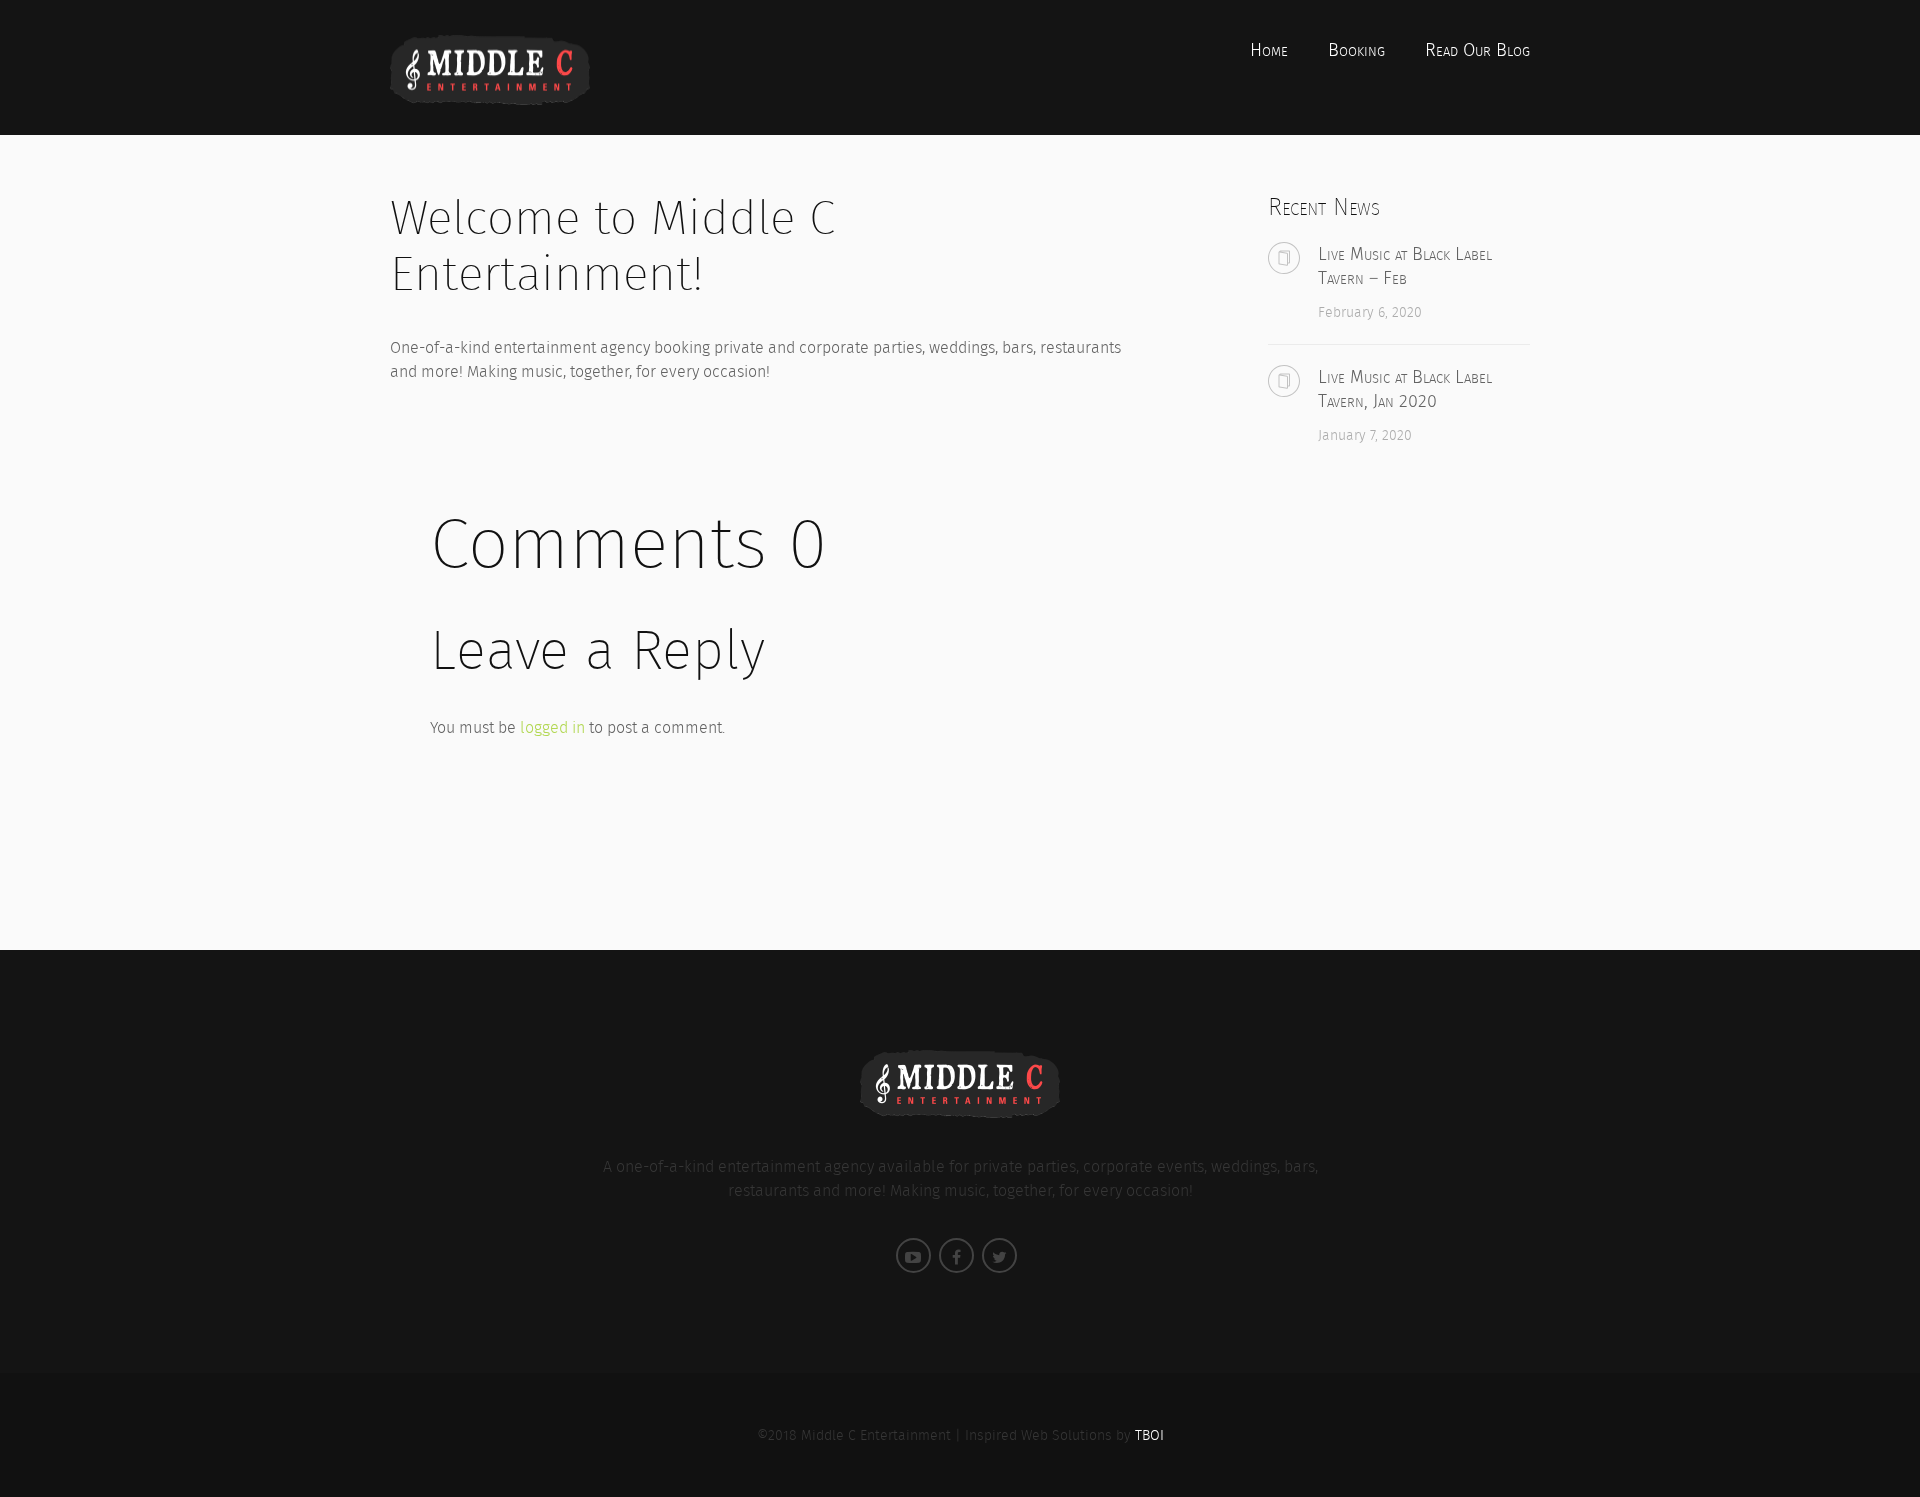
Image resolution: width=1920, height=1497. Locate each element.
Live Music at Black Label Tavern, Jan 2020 (1405, 389)
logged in (552, 727)
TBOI (1149, 1435)
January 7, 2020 (1365, 435)
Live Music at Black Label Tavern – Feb (1405, 266)
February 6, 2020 (1370, 312)
